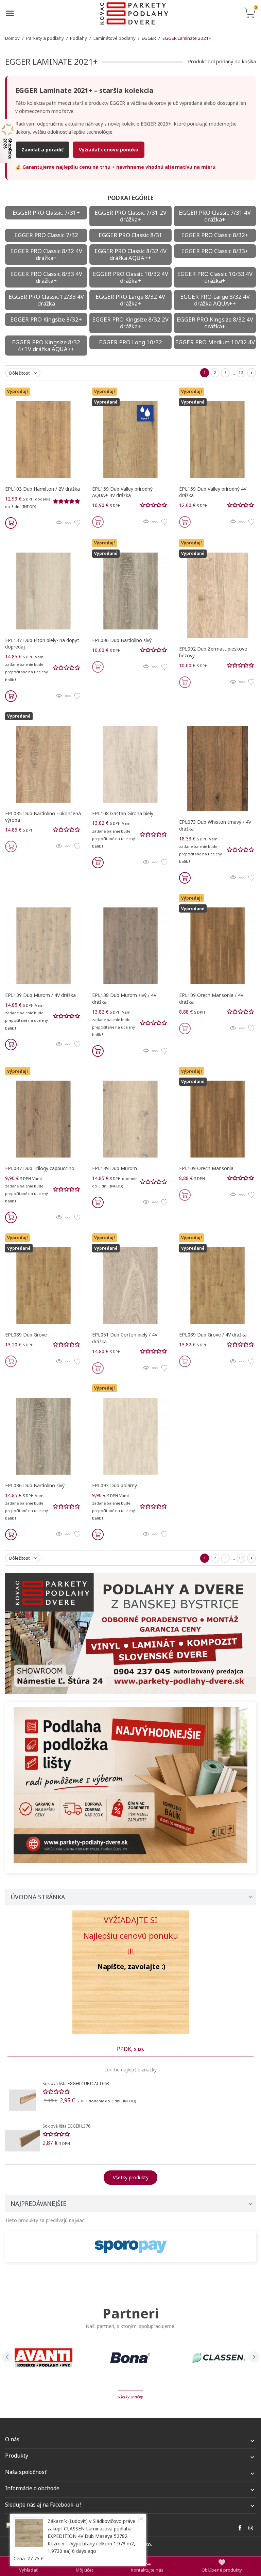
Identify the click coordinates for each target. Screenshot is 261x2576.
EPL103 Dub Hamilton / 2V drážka (42, 489)
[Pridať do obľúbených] (77, 523)
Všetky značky (131, 2397)
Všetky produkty (131, 2177)
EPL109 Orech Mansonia (206, 1168)
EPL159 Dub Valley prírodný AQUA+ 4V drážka (122, 492)
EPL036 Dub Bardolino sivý (122, 640)
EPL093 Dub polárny (115, 1485)
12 (241, 372)
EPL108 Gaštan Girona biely (123, 813)
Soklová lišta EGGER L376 (66, 2126)
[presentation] (7, 2357)
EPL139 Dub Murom (115, 1168)
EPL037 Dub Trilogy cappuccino (40, 1168)
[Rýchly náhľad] (59, 523)
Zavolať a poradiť (42, 150)
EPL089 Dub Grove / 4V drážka (213, 1335)
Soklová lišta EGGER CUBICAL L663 (76, 2083)
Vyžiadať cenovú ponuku (109, 150)
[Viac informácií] (68, 523)
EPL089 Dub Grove (26, 1335)
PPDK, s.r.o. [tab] (130, 2049)
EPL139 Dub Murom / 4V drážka (40, 995)
